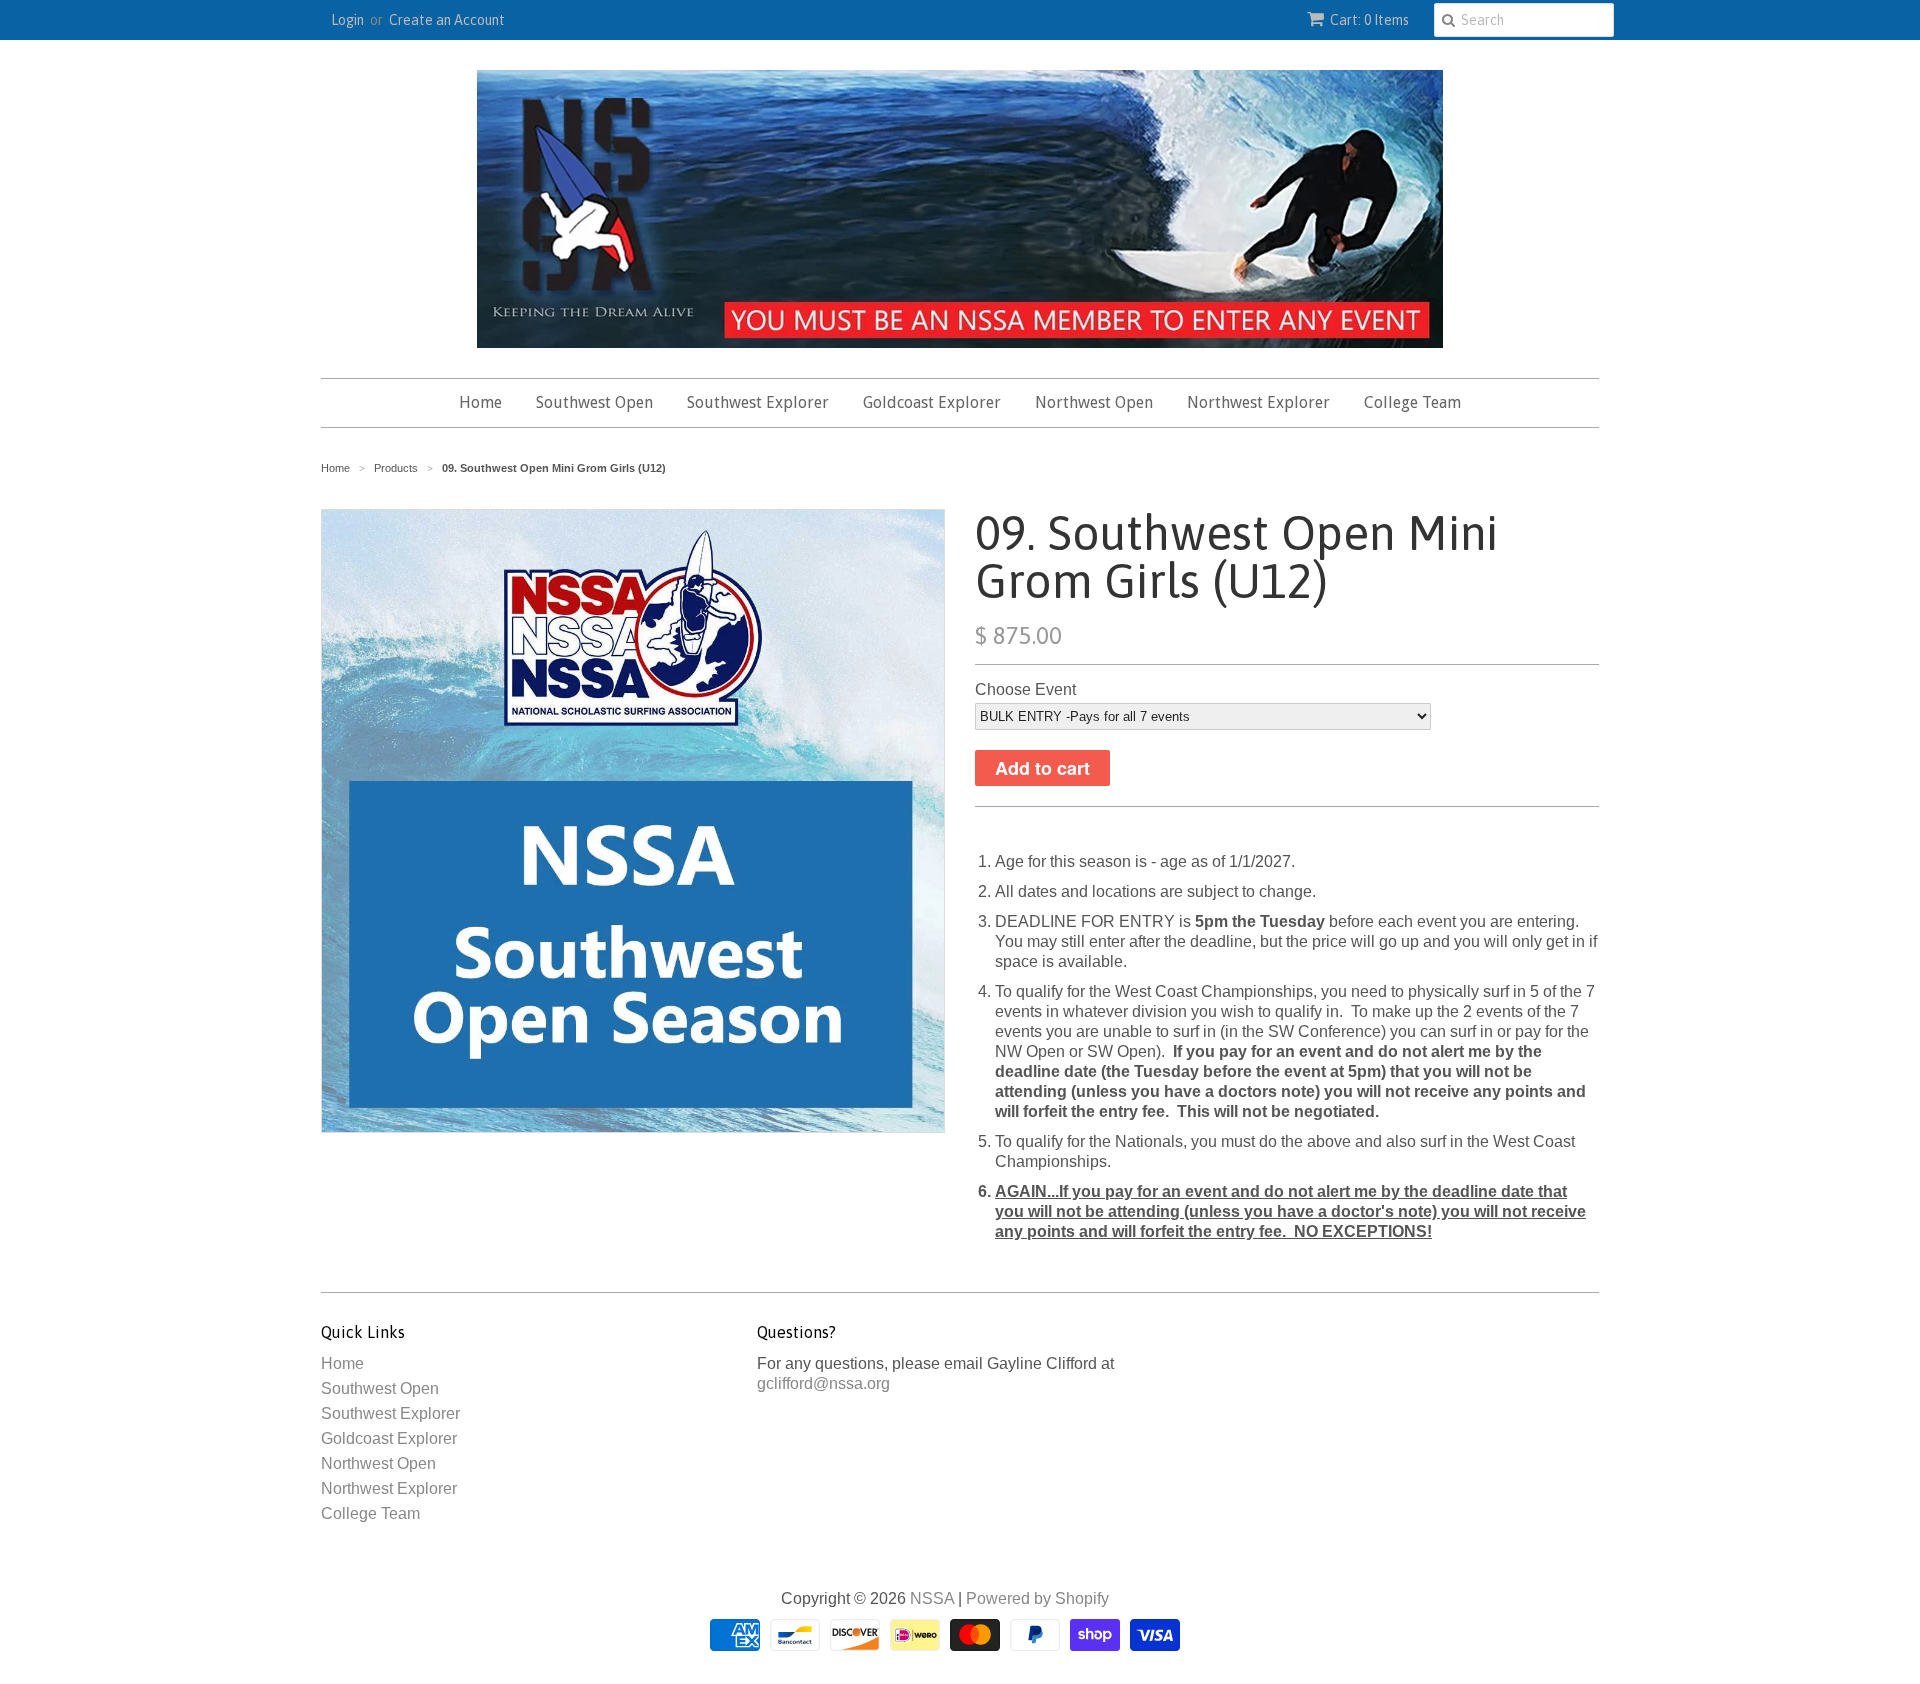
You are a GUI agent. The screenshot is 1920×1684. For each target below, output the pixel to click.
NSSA (932, 1598)
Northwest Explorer (1258, 402)
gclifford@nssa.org (823, 1383)
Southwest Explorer (758, 402)
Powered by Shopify (1037, 1598)
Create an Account (447, 20)
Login (347, 20)
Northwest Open (1094, 402)
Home (480, 402)
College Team (1412, 402)
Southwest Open (594, 402)
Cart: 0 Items (1369, 20)
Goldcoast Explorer (932, 402)
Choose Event (1025, 689)
